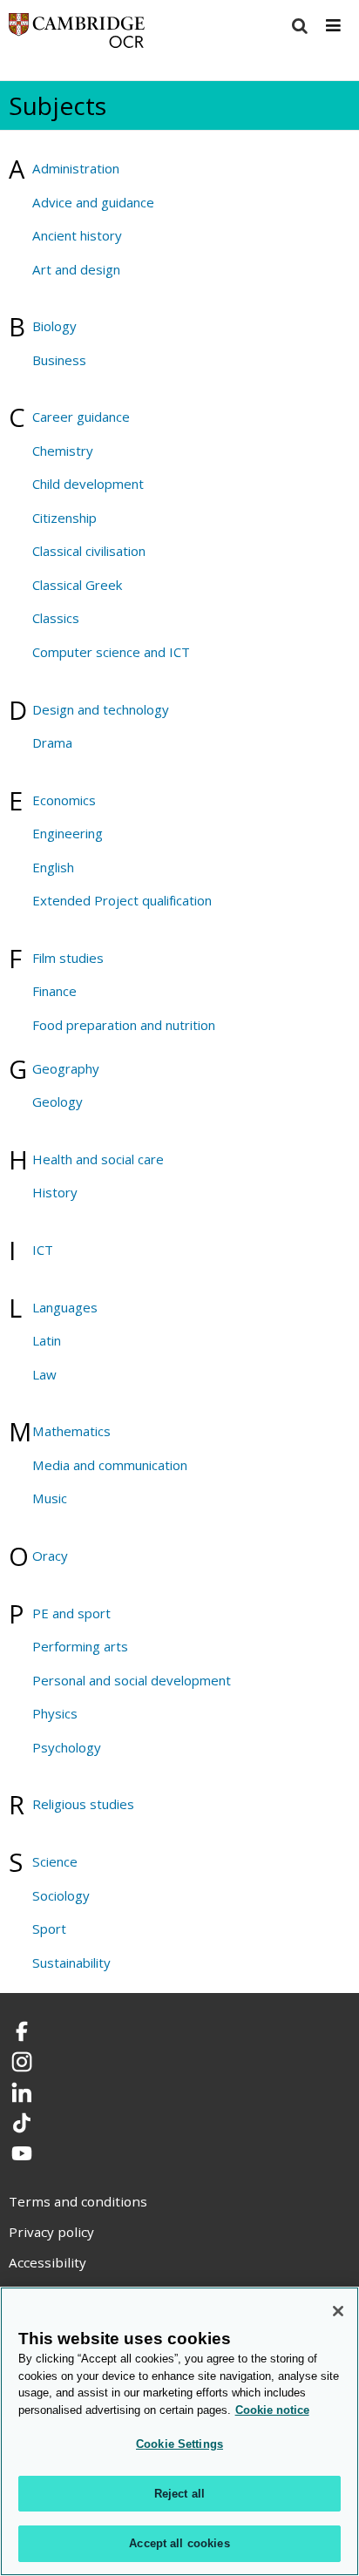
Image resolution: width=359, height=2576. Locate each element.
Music (50, 1498)
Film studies (68, 958)
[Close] (338, 2311)
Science (55, 1861)
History (55, 1192)
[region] (179, 2431)
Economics (64, 800)
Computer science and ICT (111, 652)
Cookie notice (272, 2410)
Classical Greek (77, 585)
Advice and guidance (93, 202)
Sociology (61, 1895)
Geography (66, 1068)
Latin (47, 1340)
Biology (54, 326)
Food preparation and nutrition (124, 1025)
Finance (54, 991)
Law (44, 1374)
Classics (56, 618)
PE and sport (71, 1613)
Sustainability (71, 1963)
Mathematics (71, 1431)
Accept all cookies (179, 2543)
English (53, 867)
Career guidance (81, 417)
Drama (52, 742)
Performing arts (80, 1646)
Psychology (67, 1747)
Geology (58, 1102)
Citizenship (64, 518)
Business (59, 360)
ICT (43, 1250)
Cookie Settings (179, 2444)
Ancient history (77, 235)
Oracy (50, 1556)
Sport (49, 1929)
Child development (88, 484)
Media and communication (110, 1465)
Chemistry (63, 451)
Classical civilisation (89, 551)
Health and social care (98, 1159)
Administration (76, 168)
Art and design (76, 269)
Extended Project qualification (122, 900)
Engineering (68, 833)
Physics (55, 1713)
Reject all (179, 2494)
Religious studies (83, 1804)
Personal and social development (132, 1680)
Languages (65, 1307)
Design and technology (101, 709)
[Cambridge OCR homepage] (77, 34)
